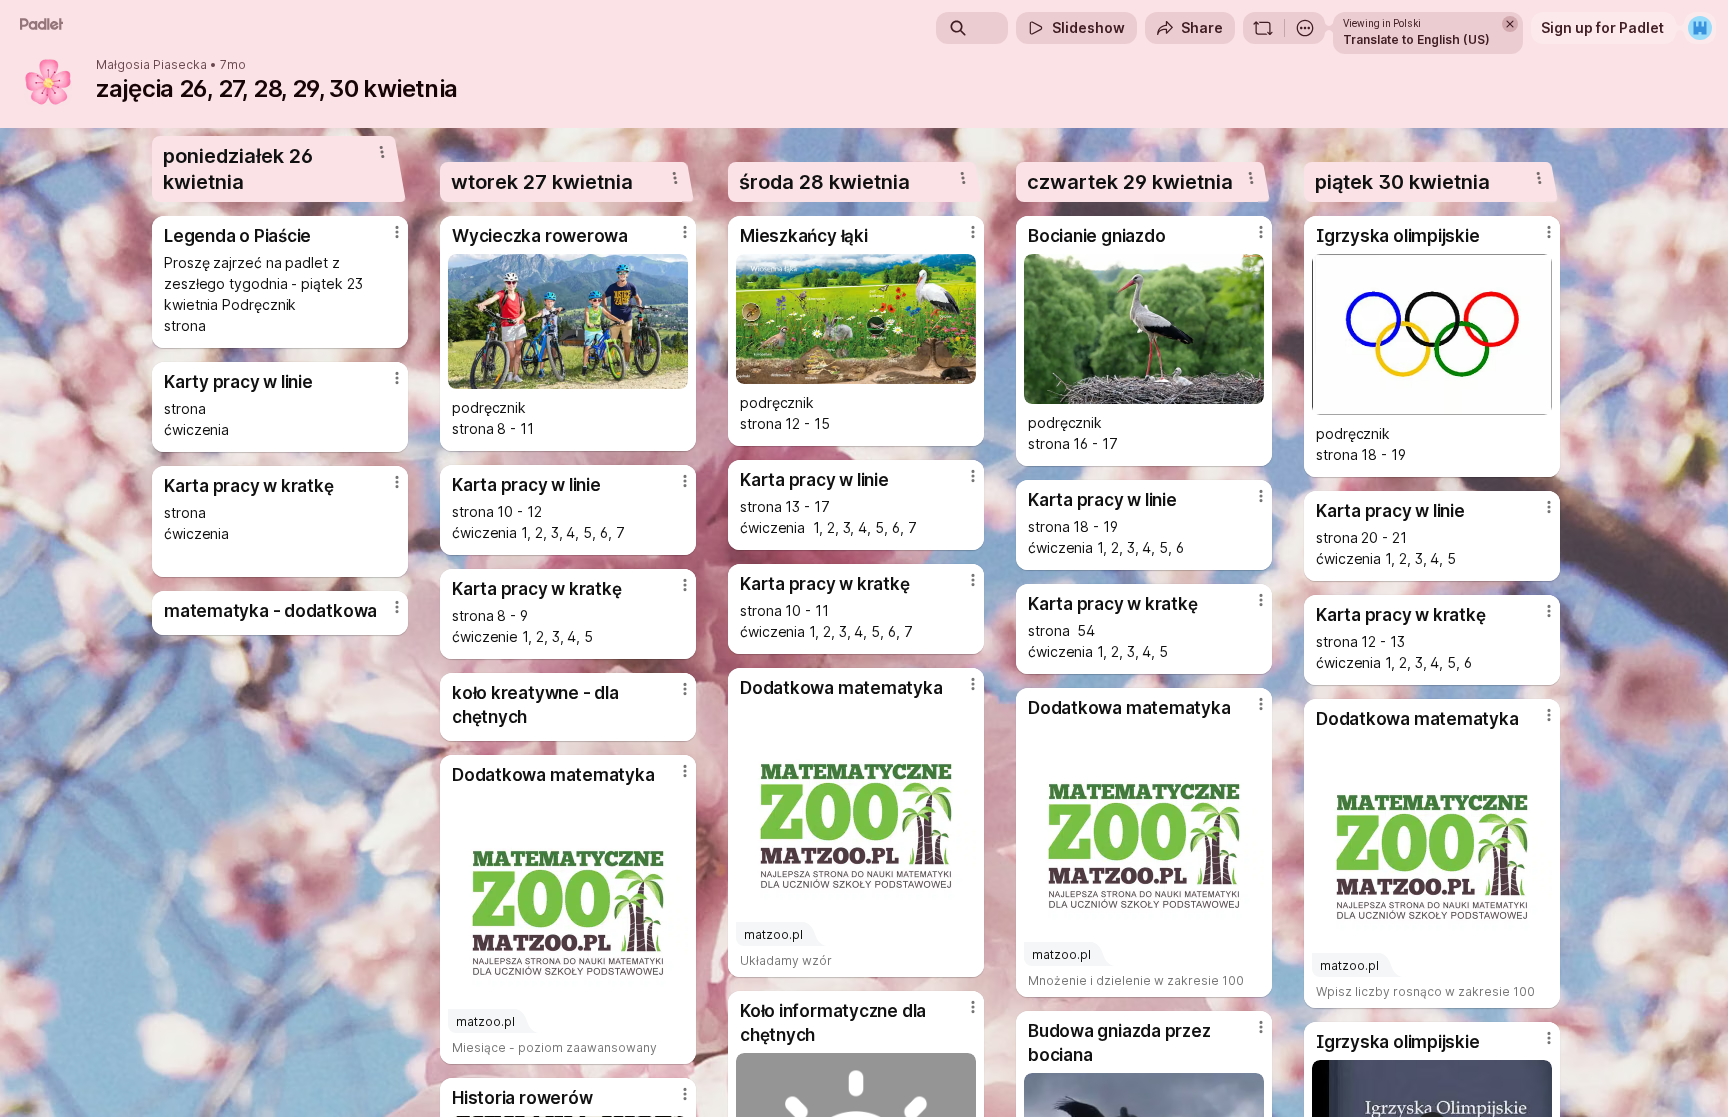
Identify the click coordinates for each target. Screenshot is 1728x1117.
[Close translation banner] (1510, 24)
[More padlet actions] (1305, 28)
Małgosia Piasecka (151, 65)
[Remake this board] (1263, 28)
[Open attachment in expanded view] (568, 321)
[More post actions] (397, 232)
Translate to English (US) (1416, 39)
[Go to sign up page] (1700, 28)
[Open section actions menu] (382, 152)
